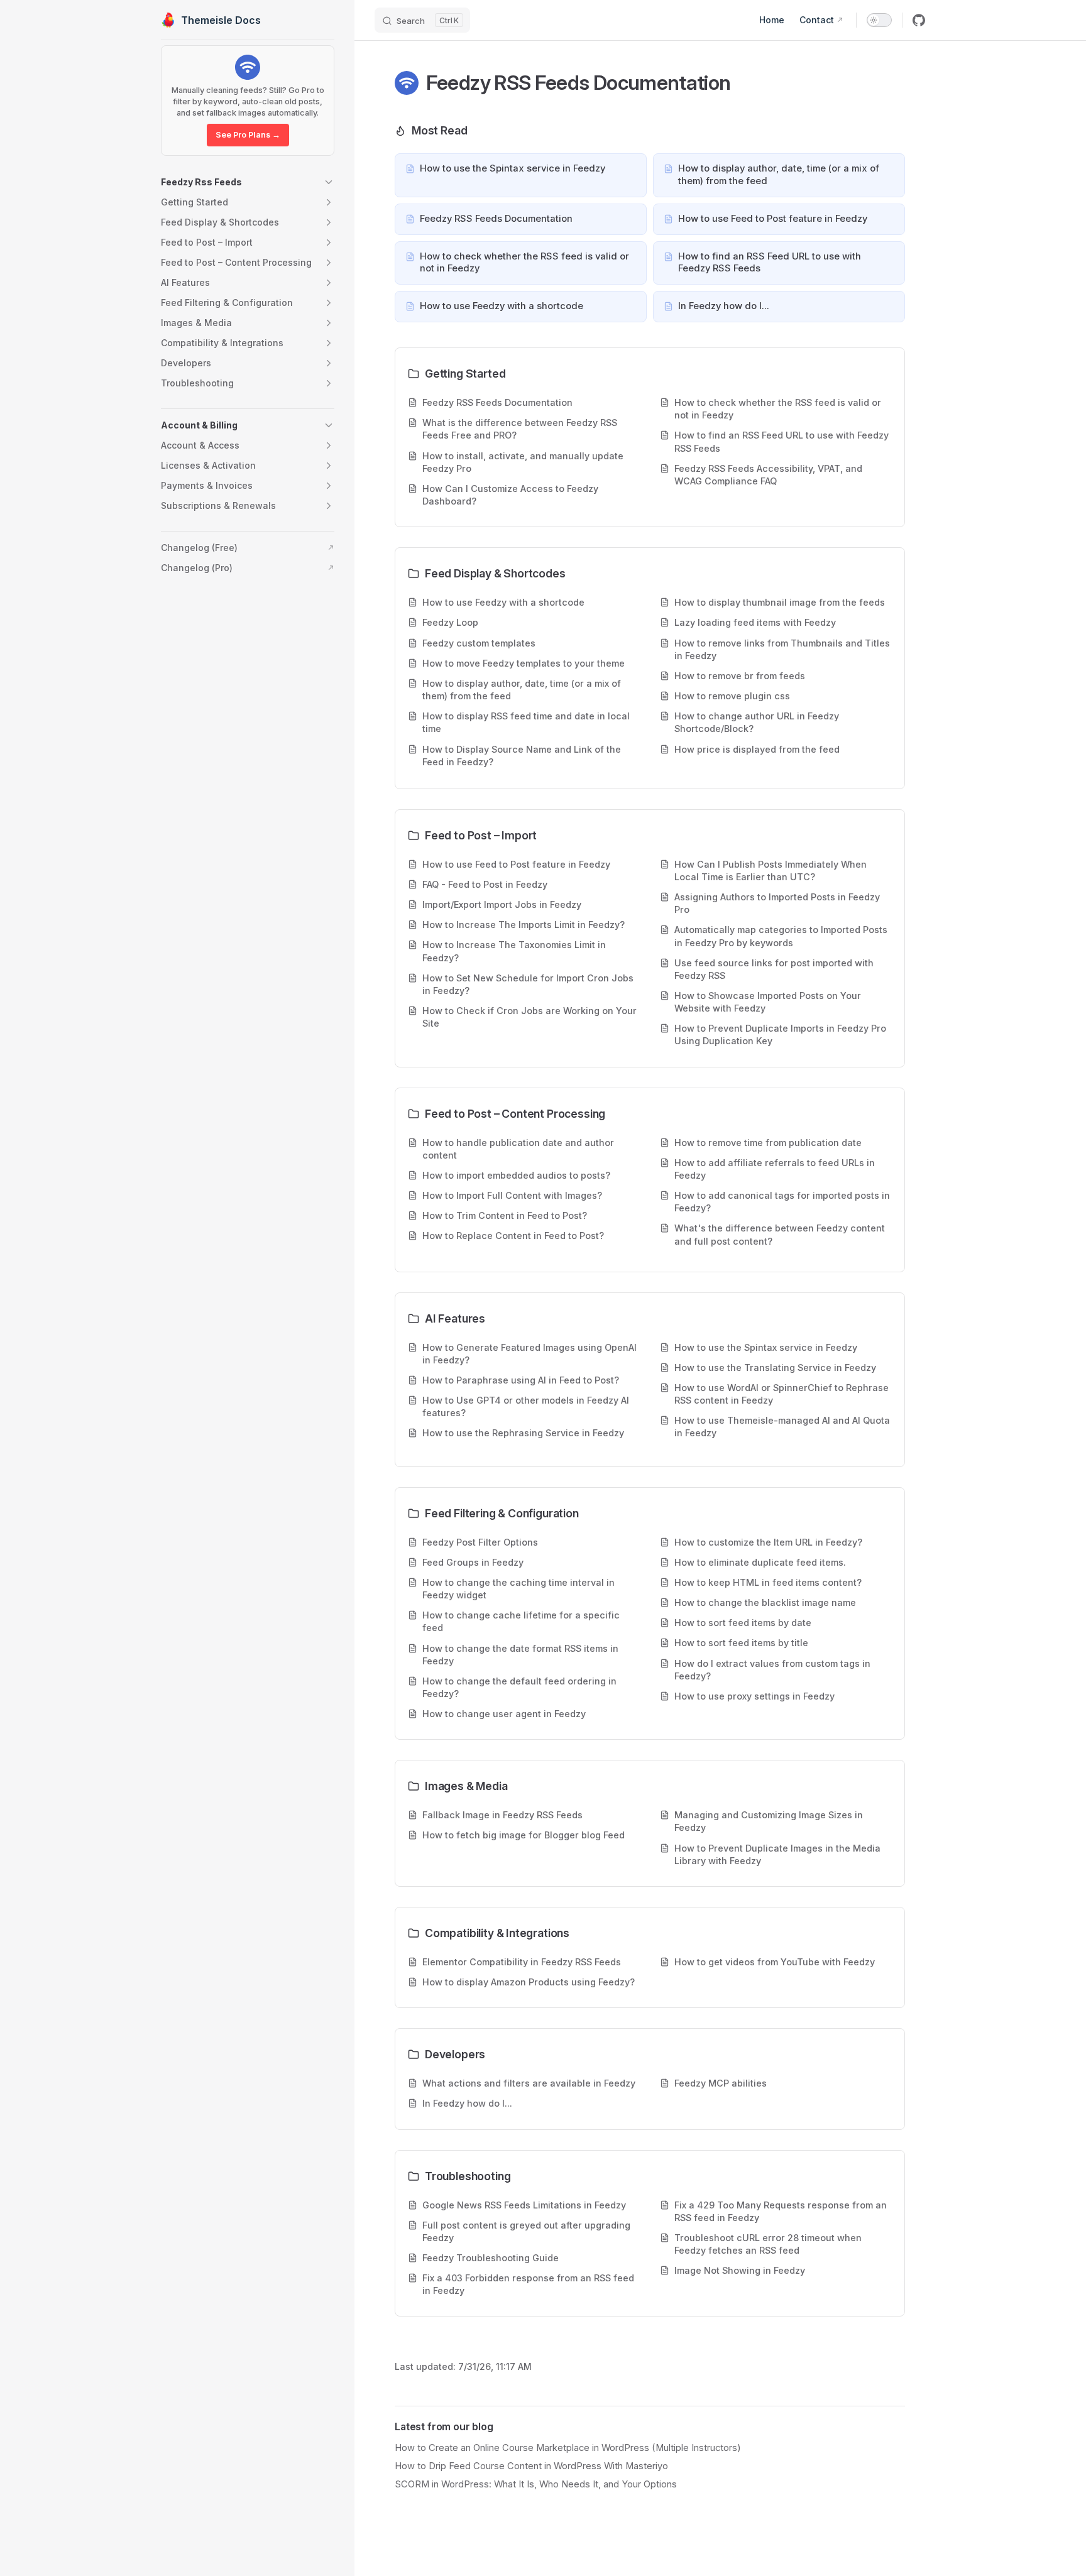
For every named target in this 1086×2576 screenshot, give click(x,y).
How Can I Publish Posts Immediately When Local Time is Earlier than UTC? (771, 870)
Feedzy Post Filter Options (480, 1542)
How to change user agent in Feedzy (504, 1714)
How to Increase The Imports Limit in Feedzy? (524, 925)
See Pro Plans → (248, 135)
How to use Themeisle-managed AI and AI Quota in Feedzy (782, 1427)
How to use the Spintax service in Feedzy (766, 1347)
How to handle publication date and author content (518, 1149)
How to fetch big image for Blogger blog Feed (524, 1835)
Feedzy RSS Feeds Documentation (497, 402)
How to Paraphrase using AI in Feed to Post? (521, 1380)
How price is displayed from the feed (757, 749)
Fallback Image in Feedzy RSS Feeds (502, 1815)
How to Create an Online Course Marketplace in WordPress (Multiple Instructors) (568, 2448)
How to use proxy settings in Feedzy (754, 1696)
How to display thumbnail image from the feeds (780, 602)
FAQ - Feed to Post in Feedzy (485, 884)
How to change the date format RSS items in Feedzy (520, 1655)
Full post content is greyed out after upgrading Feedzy (526, 2231)
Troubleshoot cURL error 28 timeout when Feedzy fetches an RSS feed (768, 2244)
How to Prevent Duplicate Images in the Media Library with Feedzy (777, 1854)
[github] (919, 20)
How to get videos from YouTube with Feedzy (775, 1962)
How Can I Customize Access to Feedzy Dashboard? (510, 495)
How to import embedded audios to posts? (516, 1175)
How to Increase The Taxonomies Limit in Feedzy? (514, 951)
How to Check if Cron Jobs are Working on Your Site (529, 1017)
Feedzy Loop (450, 622)
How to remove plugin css (732, 696)
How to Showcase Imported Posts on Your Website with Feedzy (768, 1002)
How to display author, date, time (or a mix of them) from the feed (522, 690)
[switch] (879, 20)
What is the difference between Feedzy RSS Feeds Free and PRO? (520, 429)
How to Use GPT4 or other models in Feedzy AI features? (526, 1406)
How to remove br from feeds (740, 676)
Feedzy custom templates (479, 643)
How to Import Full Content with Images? (512, 1195)
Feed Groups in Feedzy (473, 1562)
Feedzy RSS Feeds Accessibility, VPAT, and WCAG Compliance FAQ (768, 475)
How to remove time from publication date (768, 1143)
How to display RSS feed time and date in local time (526, 722)
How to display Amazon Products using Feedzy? (529, 1982)
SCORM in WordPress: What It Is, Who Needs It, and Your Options (536, 2484)
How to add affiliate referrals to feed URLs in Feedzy (775, 1169)
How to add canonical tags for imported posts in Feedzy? (782, 1202)
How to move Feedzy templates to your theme (524, 663)
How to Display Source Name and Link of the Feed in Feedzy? (522, 756)
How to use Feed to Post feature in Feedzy (516, 864)
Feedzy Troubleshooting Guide (491, 2258)
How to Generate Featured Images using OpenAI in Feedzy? (529, 1354)
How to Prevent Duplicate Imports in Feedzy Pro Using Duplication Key (780, 1034)
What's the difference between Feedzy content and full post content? (780, 1234)
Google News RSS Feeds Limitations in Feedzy (524, 2205)
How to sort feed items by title (741, 1643)
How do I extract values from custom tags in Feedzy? (772, 1670)
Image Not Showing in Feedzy (740, 2270)
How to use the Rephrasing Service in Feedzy (523, 1433)
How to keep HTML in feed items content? (768, 1582)
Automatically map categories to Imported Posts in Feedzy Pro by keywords (781, 936)
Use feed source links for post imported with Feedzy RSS (774, 969)
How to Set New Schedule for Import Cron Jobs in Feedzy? (528, 984)
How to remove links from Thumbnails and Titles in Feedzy (782, 649)
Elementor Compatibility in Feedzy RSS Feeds (522, 1962)
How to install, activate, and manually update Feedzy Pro (523, 462)
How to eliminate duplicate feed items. (760, 1562)
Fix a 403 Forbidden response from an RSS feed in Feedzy (528, 2284)
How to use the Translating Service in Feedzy (775, 1367)
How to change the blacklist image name (765, 1602)
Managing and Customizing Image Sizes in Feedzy (769, 1821)
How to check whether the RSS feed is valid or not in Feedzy (778, 409)
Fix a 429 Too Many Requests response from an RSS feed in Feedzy (781, 2211)
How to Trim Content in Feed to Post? (505, 1215)
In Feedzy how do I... (467, 2103)
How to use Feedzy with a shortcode (503, 602)
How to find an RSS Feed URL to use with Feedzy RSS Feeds (782, 441)
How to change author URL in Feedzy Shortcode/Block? (757, 722)
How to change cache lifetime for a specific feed (521, 1621)
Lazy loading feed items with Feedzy (755, 622)
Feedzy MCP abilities (721, 2083)
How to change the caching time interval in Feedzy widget (518, 1589)
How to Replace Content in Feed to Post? (513, 1236)
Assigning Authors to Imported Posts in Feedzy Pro (777, 903)
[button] (248, 182)
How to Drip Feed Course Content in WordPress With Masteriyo (531, 2466)
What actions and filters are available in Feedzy (529, 2083)
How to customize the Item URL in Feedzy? (768, 1542)
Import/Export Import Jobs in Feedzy (502, 904)
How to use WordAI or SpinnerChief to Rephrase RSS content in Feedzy (782, 1394)
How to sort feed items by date (743, 1623)
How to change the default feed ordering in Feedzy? (519, 1687)
